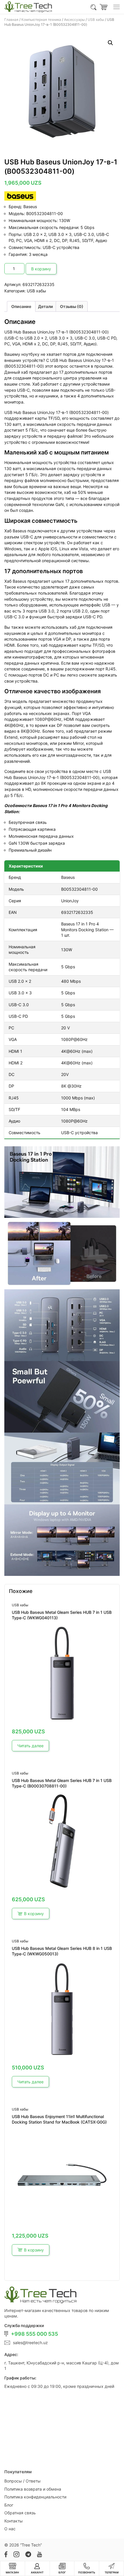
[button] (110, 43)
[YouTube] (39, 2554)
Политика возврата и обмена (33, 2489)
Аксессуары (74, 20)
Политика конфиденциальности (35, 2497)
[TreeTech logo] (28, 7)
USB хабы (96, 20)
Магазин (12, 2573)
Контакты (14, 2521)
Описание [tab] (21, 306)
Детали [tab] (46, 306)
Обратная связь (20, 2513)
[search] (94, 7)
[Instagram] (16, 2554)
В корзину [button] (34, 1914)
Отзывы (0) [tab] (72, 306)
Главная (11, 20)
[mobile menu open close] (117, 7)
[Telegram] (28, 2554)
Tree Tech (31, 2545)
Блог (9, 2505)
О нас (10, 2529)
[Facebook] (6, 2554)
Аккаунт (37, 2573)
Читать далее (30, 1746)
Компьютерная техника (41, 20)
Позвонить (87, 2573)
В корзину (41, 269)
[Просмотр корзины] (104, 7)
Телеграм (112, 2573)
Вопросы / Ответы (22, 2481)
